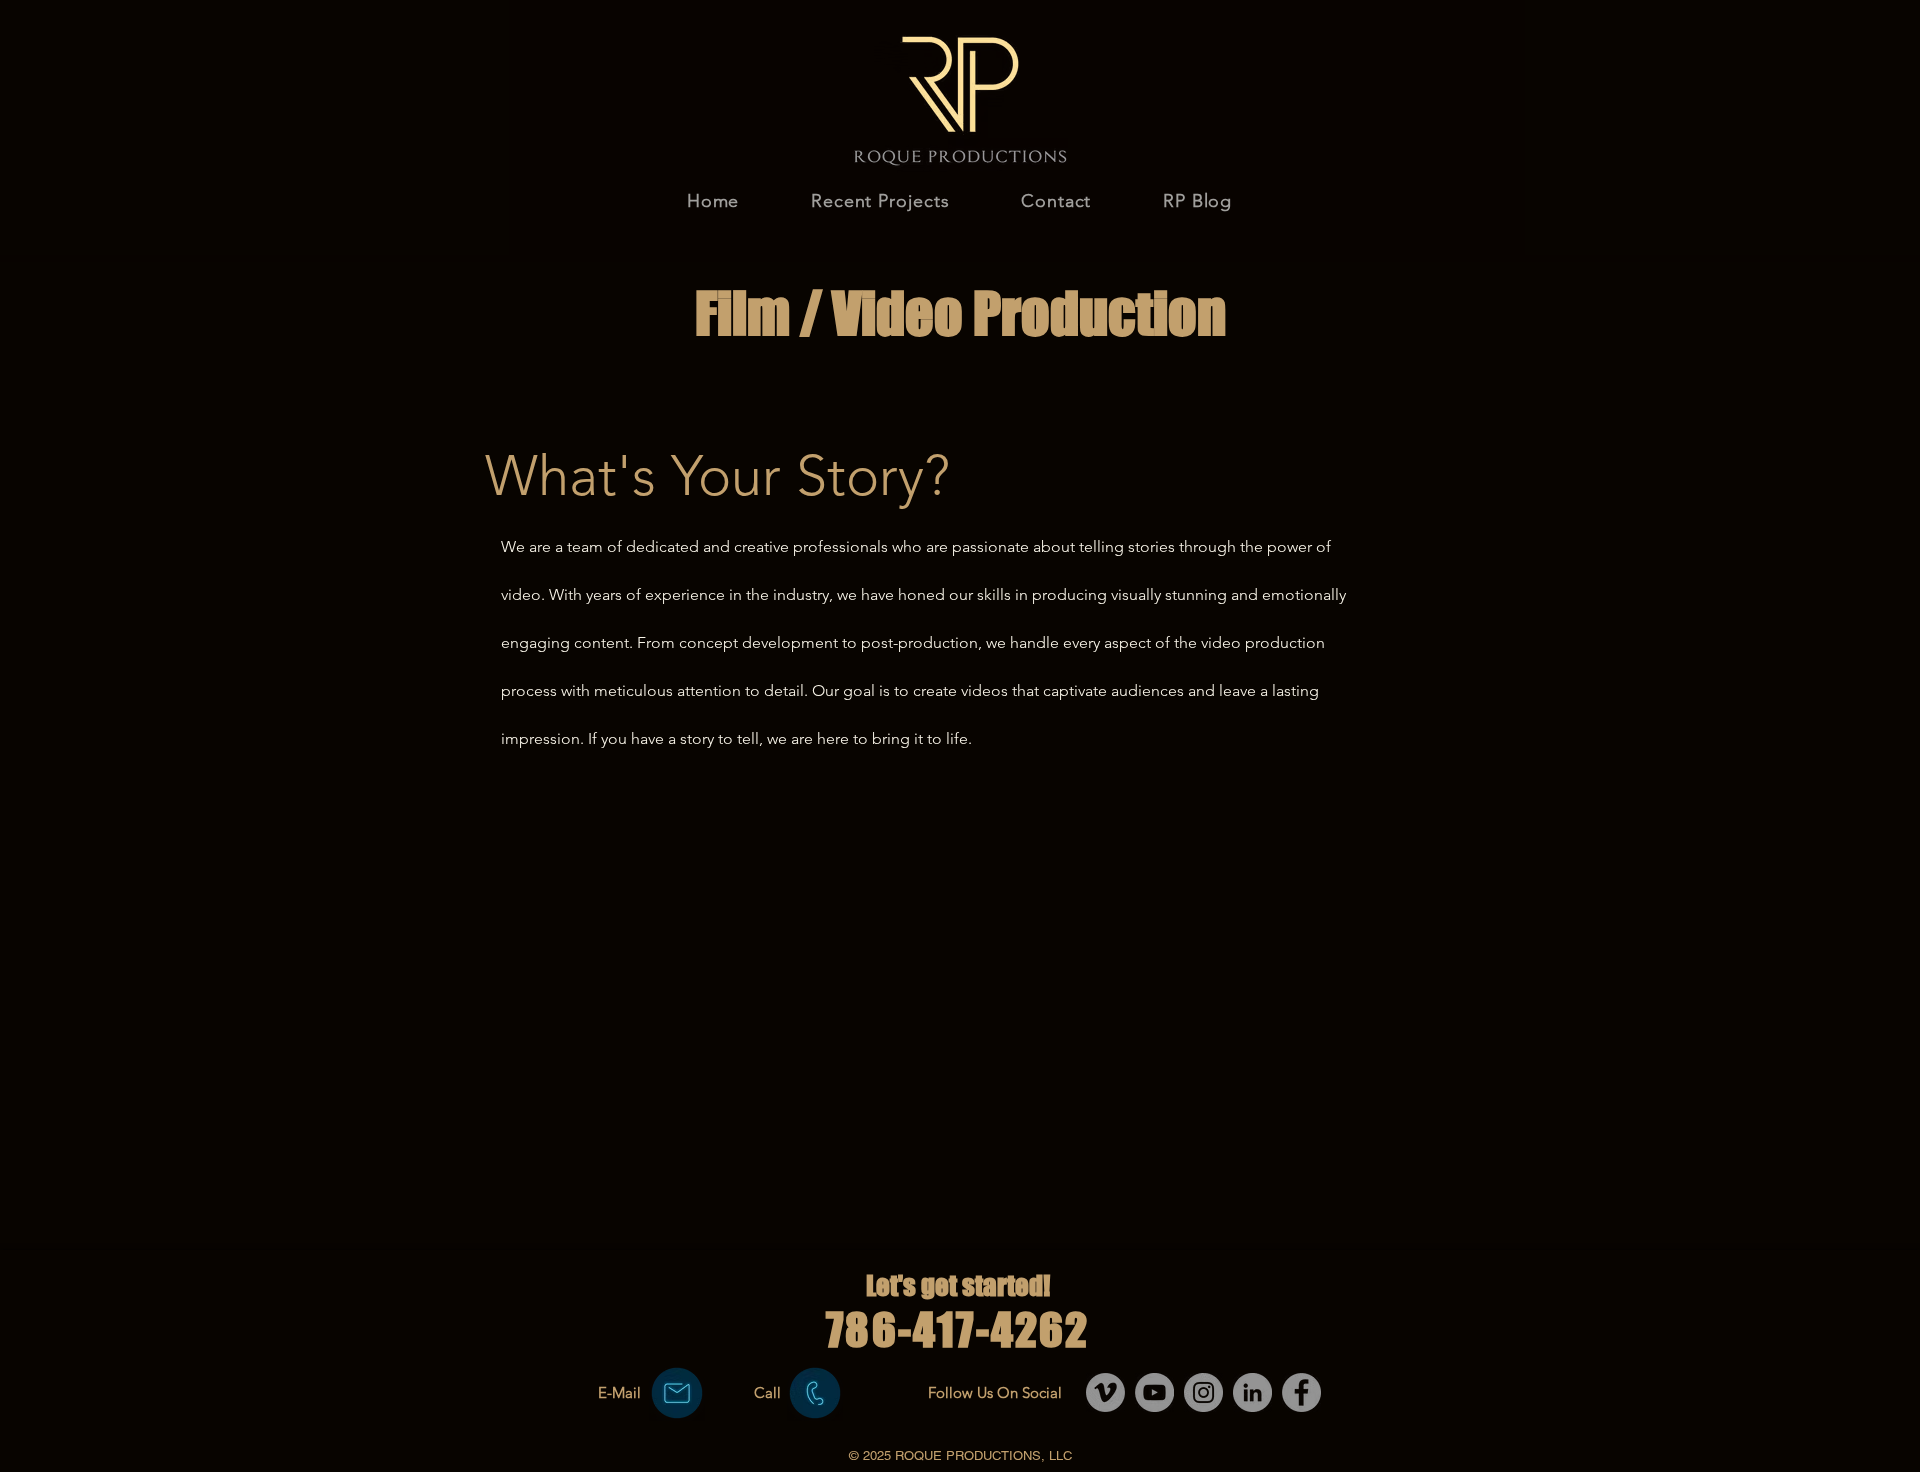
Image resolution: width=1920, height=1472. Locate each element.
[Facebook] (1301, 1392)
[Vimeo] (1105, 1392)
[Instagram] (1203, 1392)
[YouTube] (1154, 1392)
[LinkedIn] (1252, 1392)
